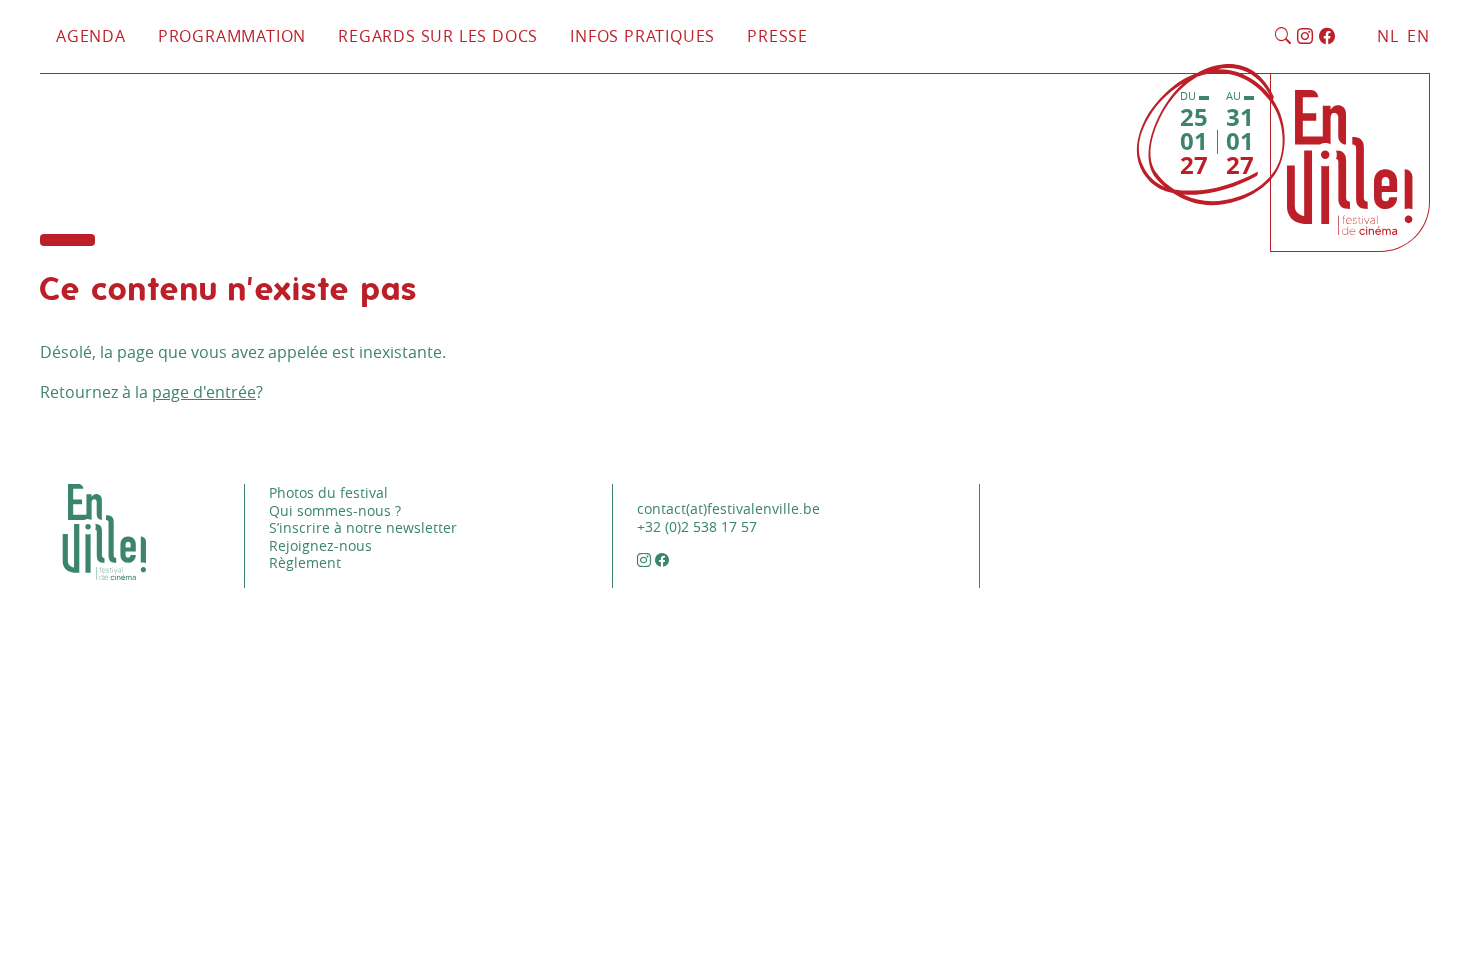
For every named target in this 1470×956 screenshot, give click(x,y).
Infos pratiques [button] (642, 36)
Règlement (305, 562)
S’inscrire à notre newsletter (363, 527)
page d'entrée (204, 392)
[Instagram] (1305, 37)
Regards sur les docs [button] (438, 36)
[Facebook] (1327, 37)
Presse (777, 36)
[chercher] (1283, 37)
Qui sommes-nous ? (335, 510)
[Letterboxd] (1348, 37)
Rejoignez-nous (320, 545)
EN (1418, 36)
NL (1388, 36)
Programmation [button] (232, 36)
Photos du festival (328, 492)
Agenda (91, 36)
